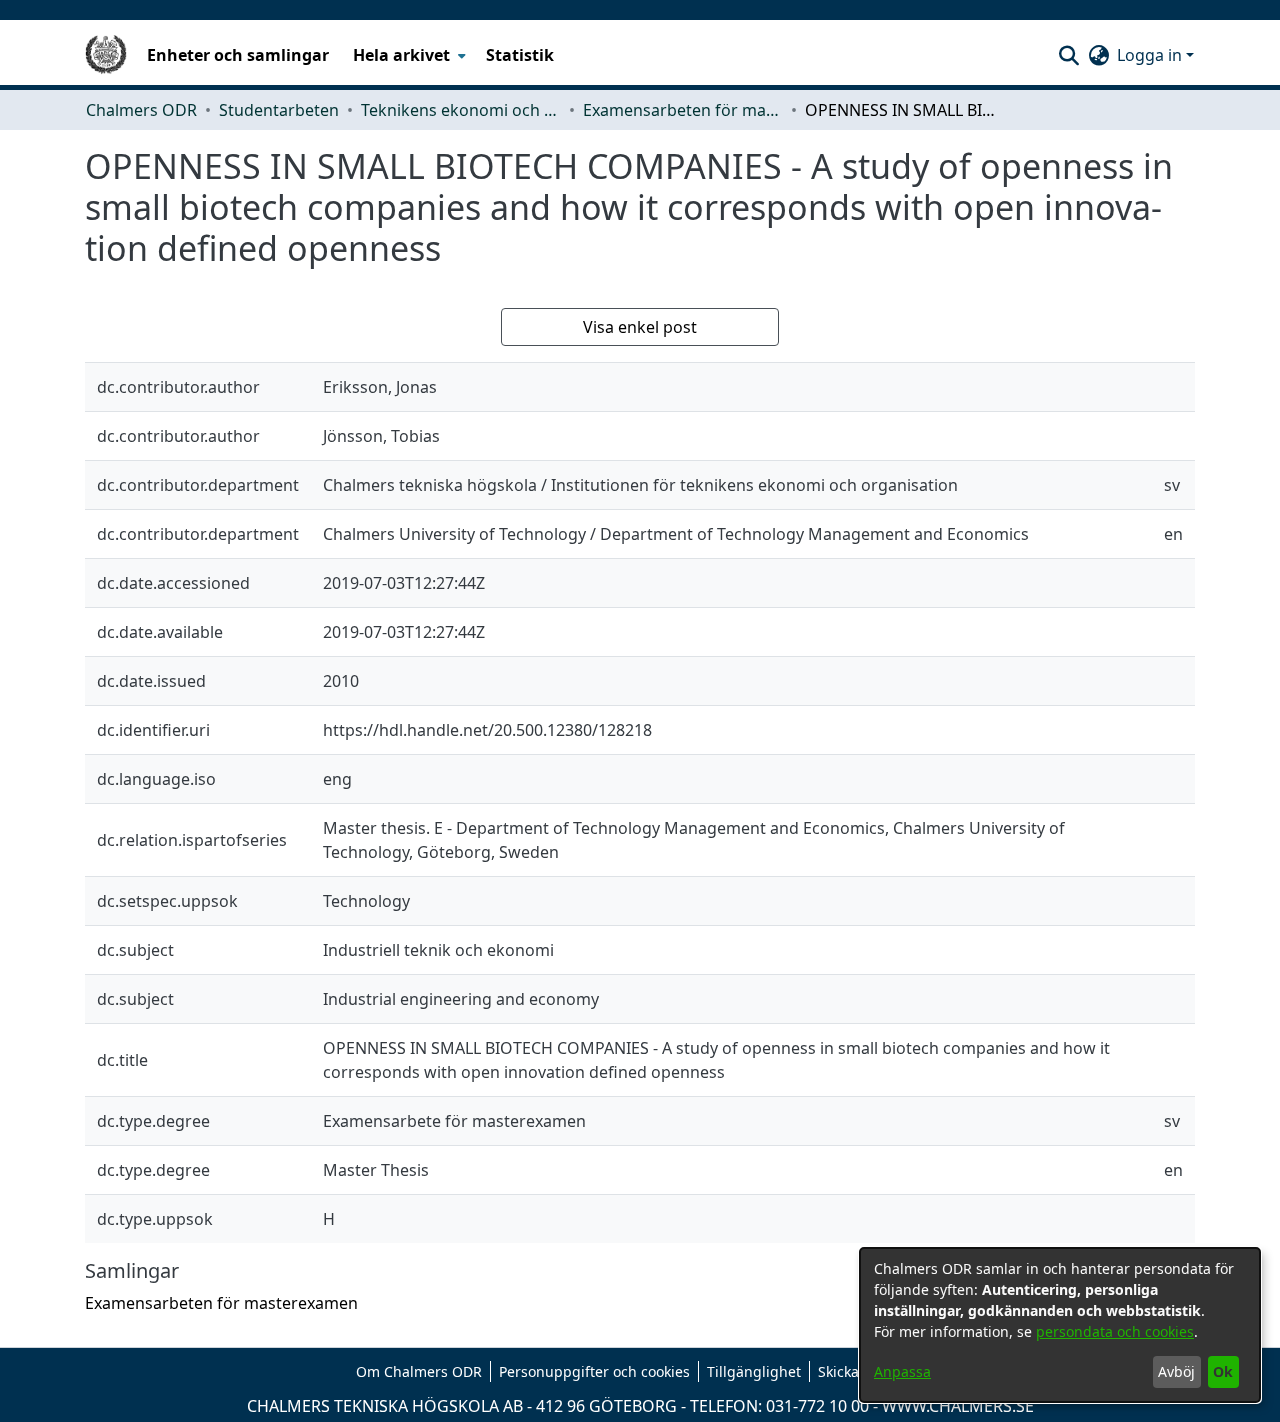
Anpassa (902, 1371)
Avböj (1176, 1371)
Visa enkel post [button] (640, 327)
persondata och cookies (1115, 1331)
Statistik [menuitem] (520, 55)
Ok (1223, 1371)
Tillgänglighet (754, 1371)
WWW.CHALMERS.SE (958, 1406)
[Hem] (106, 55)
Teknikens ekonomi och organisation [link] (461, 110)
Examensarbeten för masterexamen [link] (683, 110)
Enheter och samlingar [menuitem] (238, 55)
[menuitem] (407, 55)
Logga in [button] (1151, 55)
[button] (1068, 55)
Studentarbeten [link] (279, 110)
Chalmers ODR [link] (141, 110)
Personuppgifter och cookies (594, 1371)
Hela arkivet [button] (401, 55)
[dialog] (1060, 1325)
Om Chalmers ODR (419, 1371)
